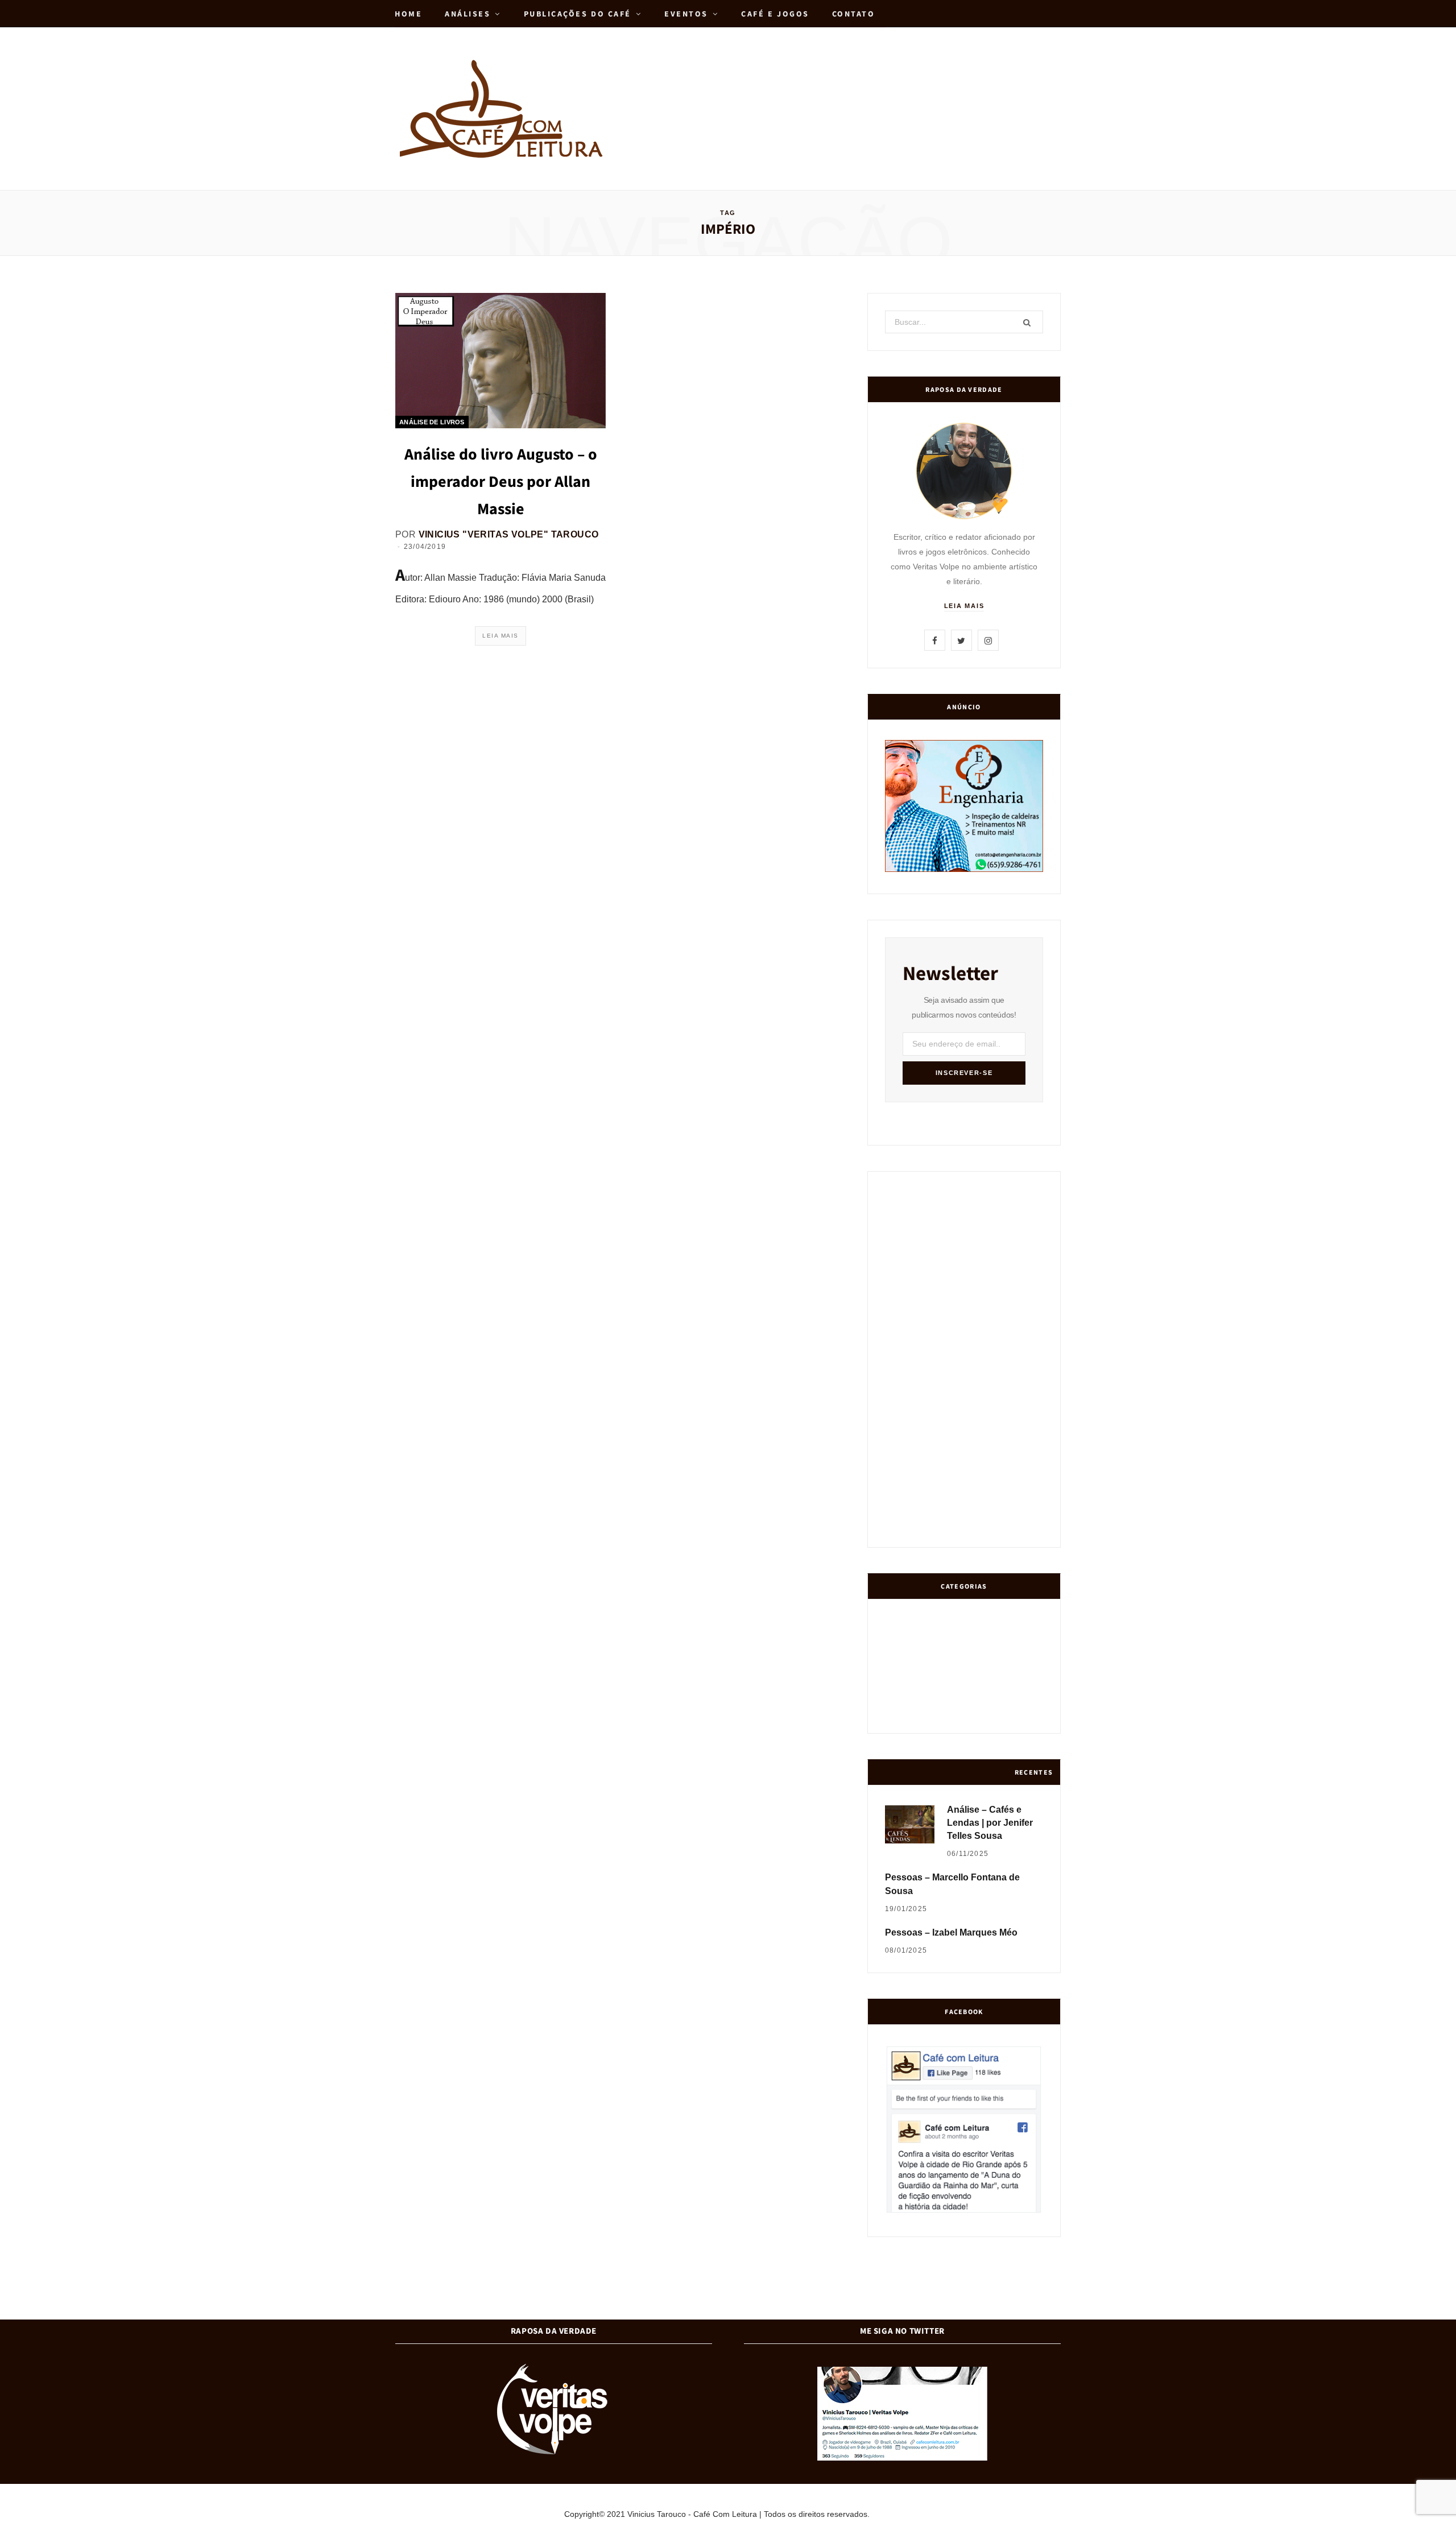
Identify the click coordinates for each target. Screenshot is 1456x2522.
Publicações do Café (578, 14)
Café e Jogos (775, 14)
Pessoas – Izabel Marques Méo (951, 1932)
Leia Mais (500, 636)
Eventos (686, 14)
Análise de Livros (432, 422)
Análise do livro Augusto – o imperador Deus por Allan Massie (501, 481)
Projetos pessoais (944, 1716)
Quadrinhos (986, 1672)
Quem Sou (986, 1716)
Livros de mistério (901, 1672)
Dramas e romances (943, 1672)
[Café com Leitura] (503, 109)
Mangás (1029, 1672)
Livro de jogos (1028, 1715)
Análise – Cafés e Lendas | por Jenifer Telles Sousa (990, 1823)
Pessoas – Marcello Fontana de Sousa (952, 1884)
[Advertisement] (854, 84)
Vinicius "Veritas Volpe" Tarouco (509, 534)
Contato (854, 14)
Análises (468, 14)
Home (408, 14)
